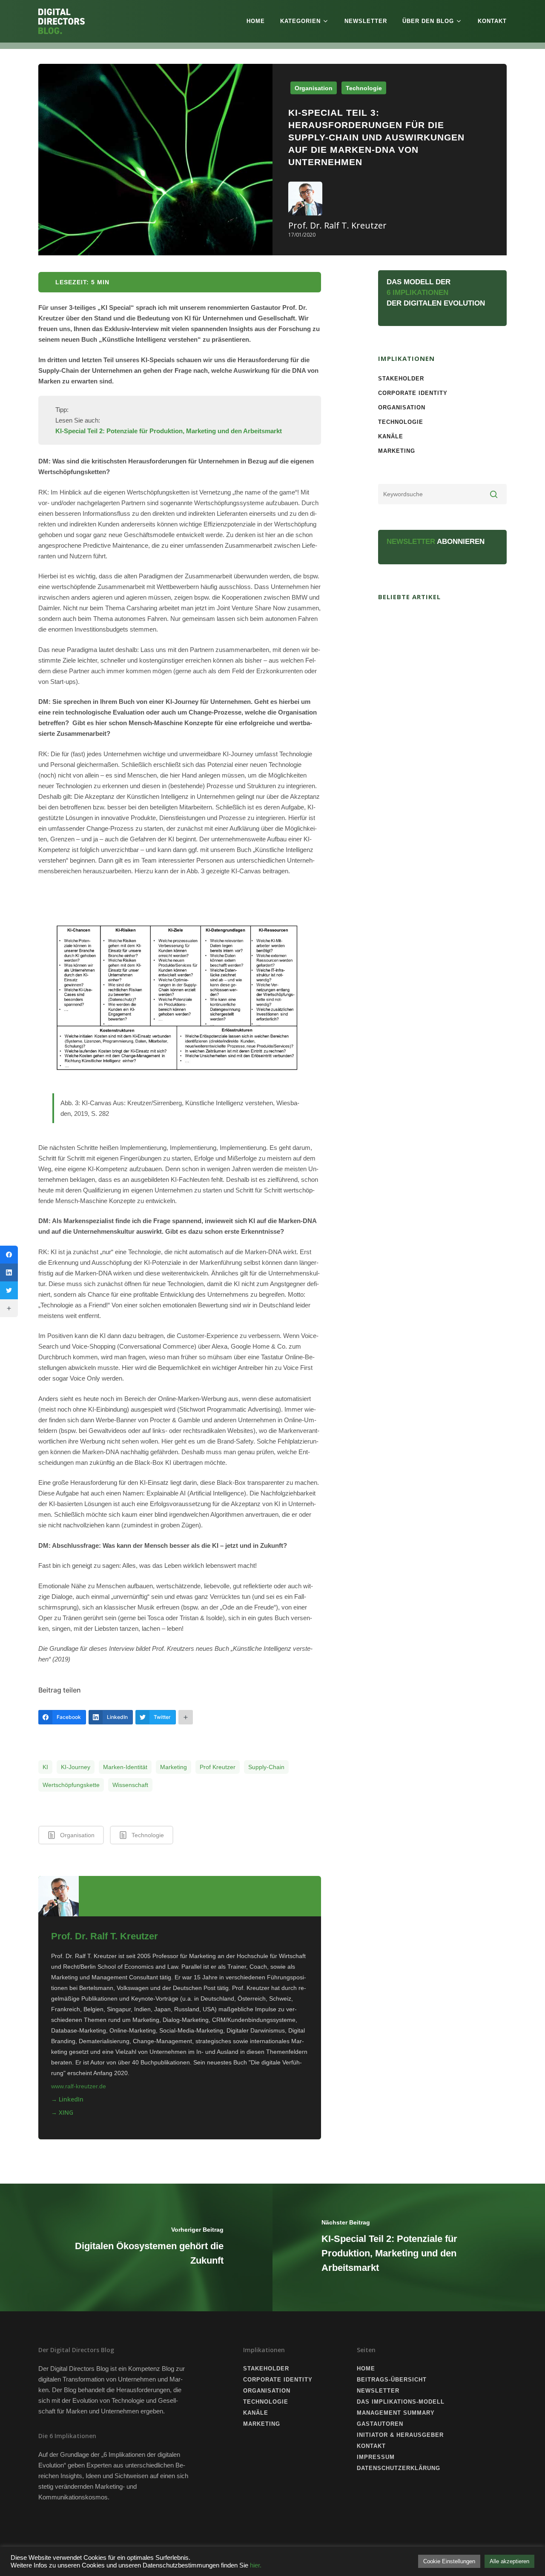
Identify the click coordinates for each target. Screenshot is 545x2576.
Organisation (314, 88)
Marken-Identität (125, 1767)
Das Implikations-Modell (401, 2402)
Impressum (376, 2457)
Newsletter (366, 21)
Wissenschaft (130, 1785)
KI (45, 1767)
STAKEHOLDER (401, 379)
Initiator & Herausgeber (400, 2435)
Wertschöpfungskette (71, 1785)
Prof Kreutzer (218, 1767)
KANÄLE (391, 436)
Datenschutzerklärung (399, 2468)
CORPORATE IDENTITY (413, 393)
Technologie (364, 88)
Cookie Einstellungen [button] (449, 2561)
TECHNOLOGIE (401, 422)
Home (256, 21)
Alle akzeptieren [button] (509, 2561)
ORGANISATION (402, 407)
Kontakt (492, 21)
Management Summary (396, 2413)
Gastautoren (380, 2424)
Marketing (174, 1767)
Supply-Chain (266, 1767)
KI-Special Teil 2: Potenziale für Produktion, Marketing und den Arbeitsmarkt (169, 431)
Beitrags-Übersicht (392, 2380)
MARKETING (397, 451)
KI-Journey (76, 1767)
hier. (256, 2565)
